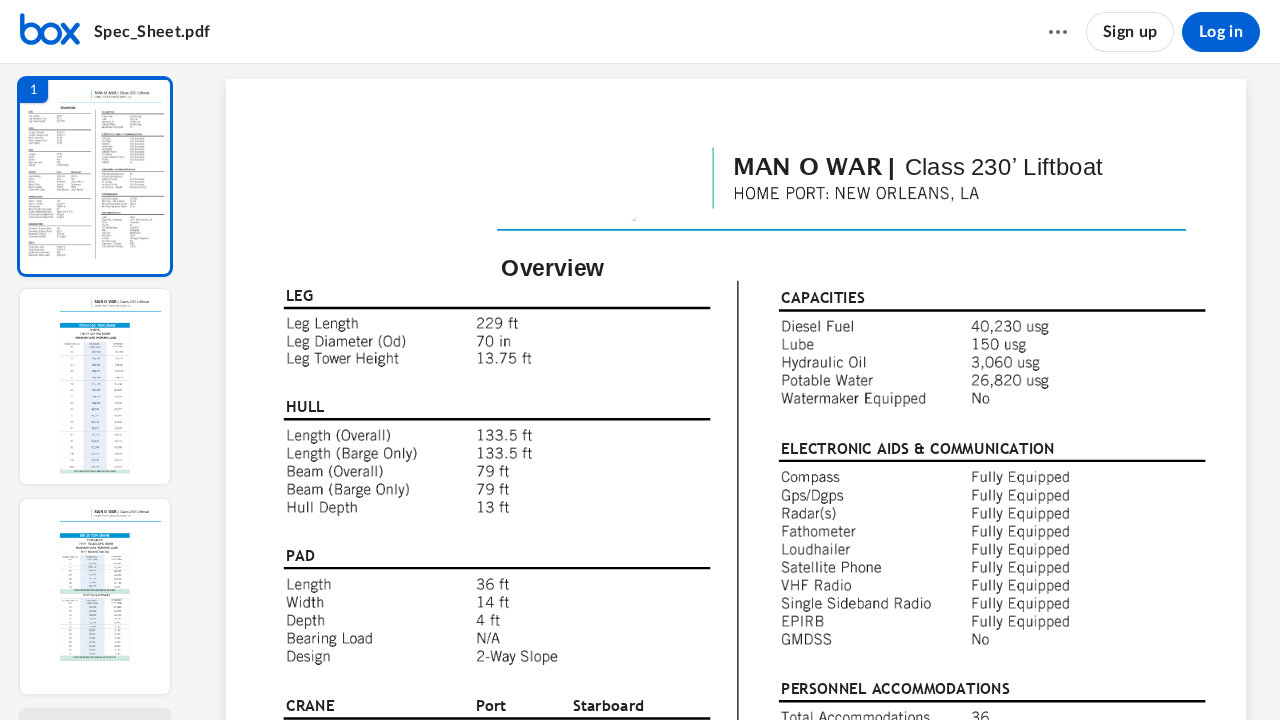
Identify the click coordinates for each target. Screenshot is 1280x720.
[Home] (50, 32)
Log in (1221, 32)
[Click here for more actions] (1058, 32)
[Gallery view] (866, 671)
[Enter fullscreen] (902, 671)
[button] (95, 176)
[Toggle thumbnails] (570, 671)
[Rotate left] (828, 671)
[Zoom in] (788, 671)
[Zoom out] (720, 671)
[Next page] (678, 671)
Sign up (1130, 32)
